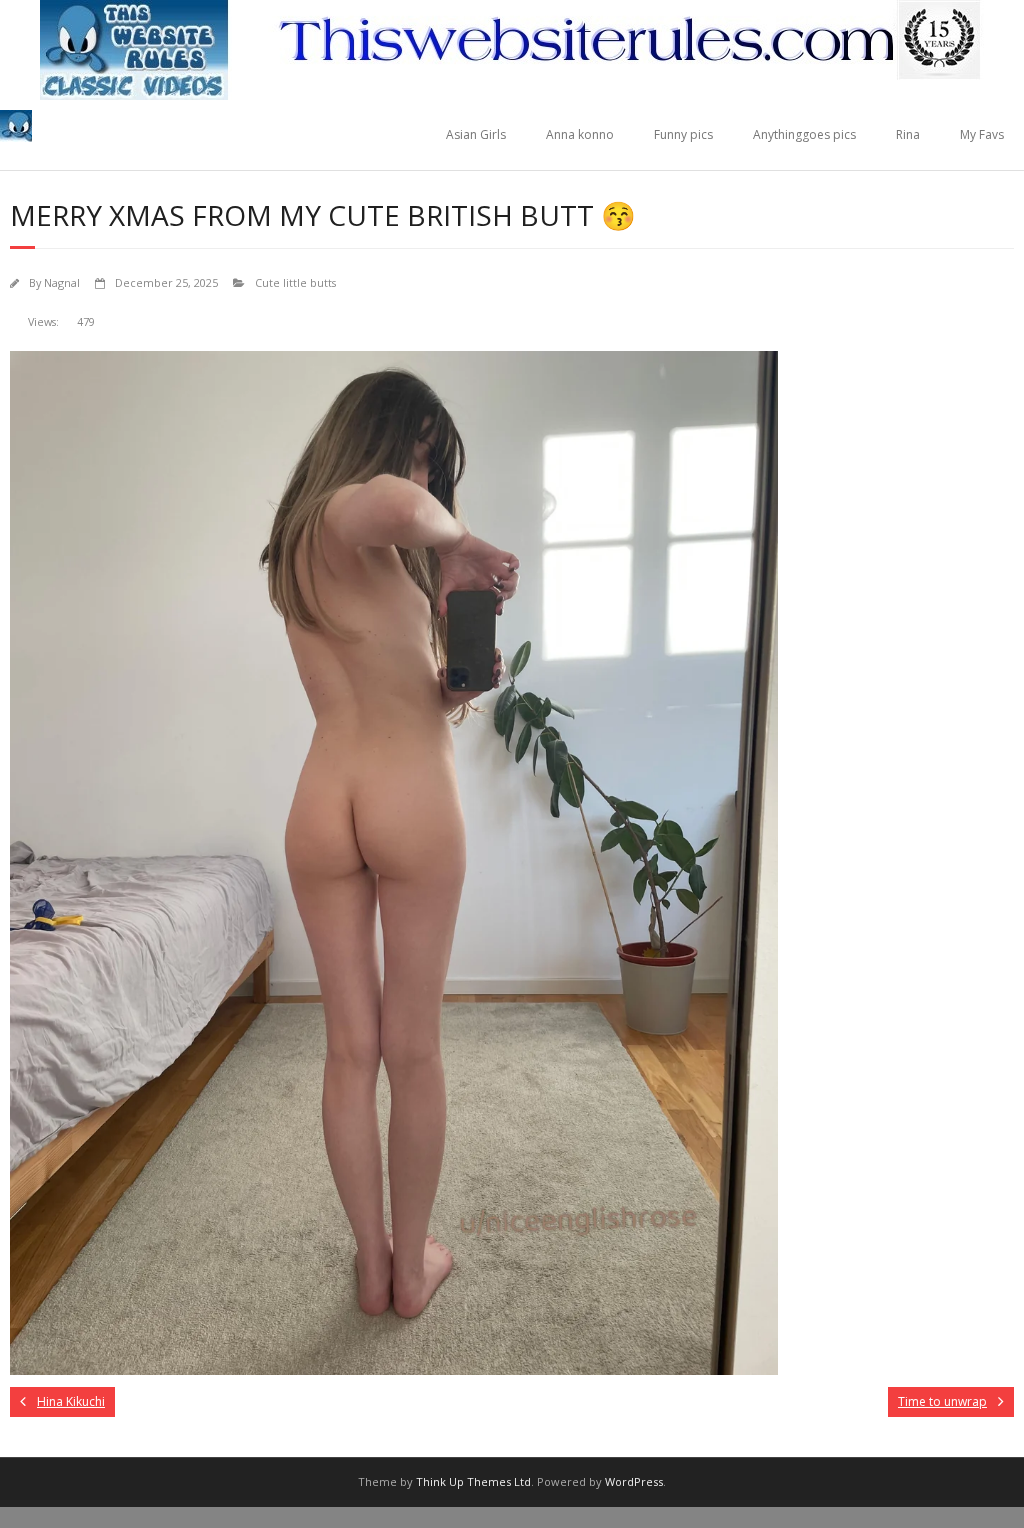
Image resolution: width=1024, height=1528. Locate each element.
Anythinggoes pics (804, 134)
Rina (908, 134)
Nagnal (62, 282)
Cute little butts (295, 282)
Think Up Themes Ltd (473, 1481)
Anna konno (580, 134)
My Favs (982, 134)
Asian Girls (476, 134)
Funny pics (683, 134)
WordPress (634, 1481)
